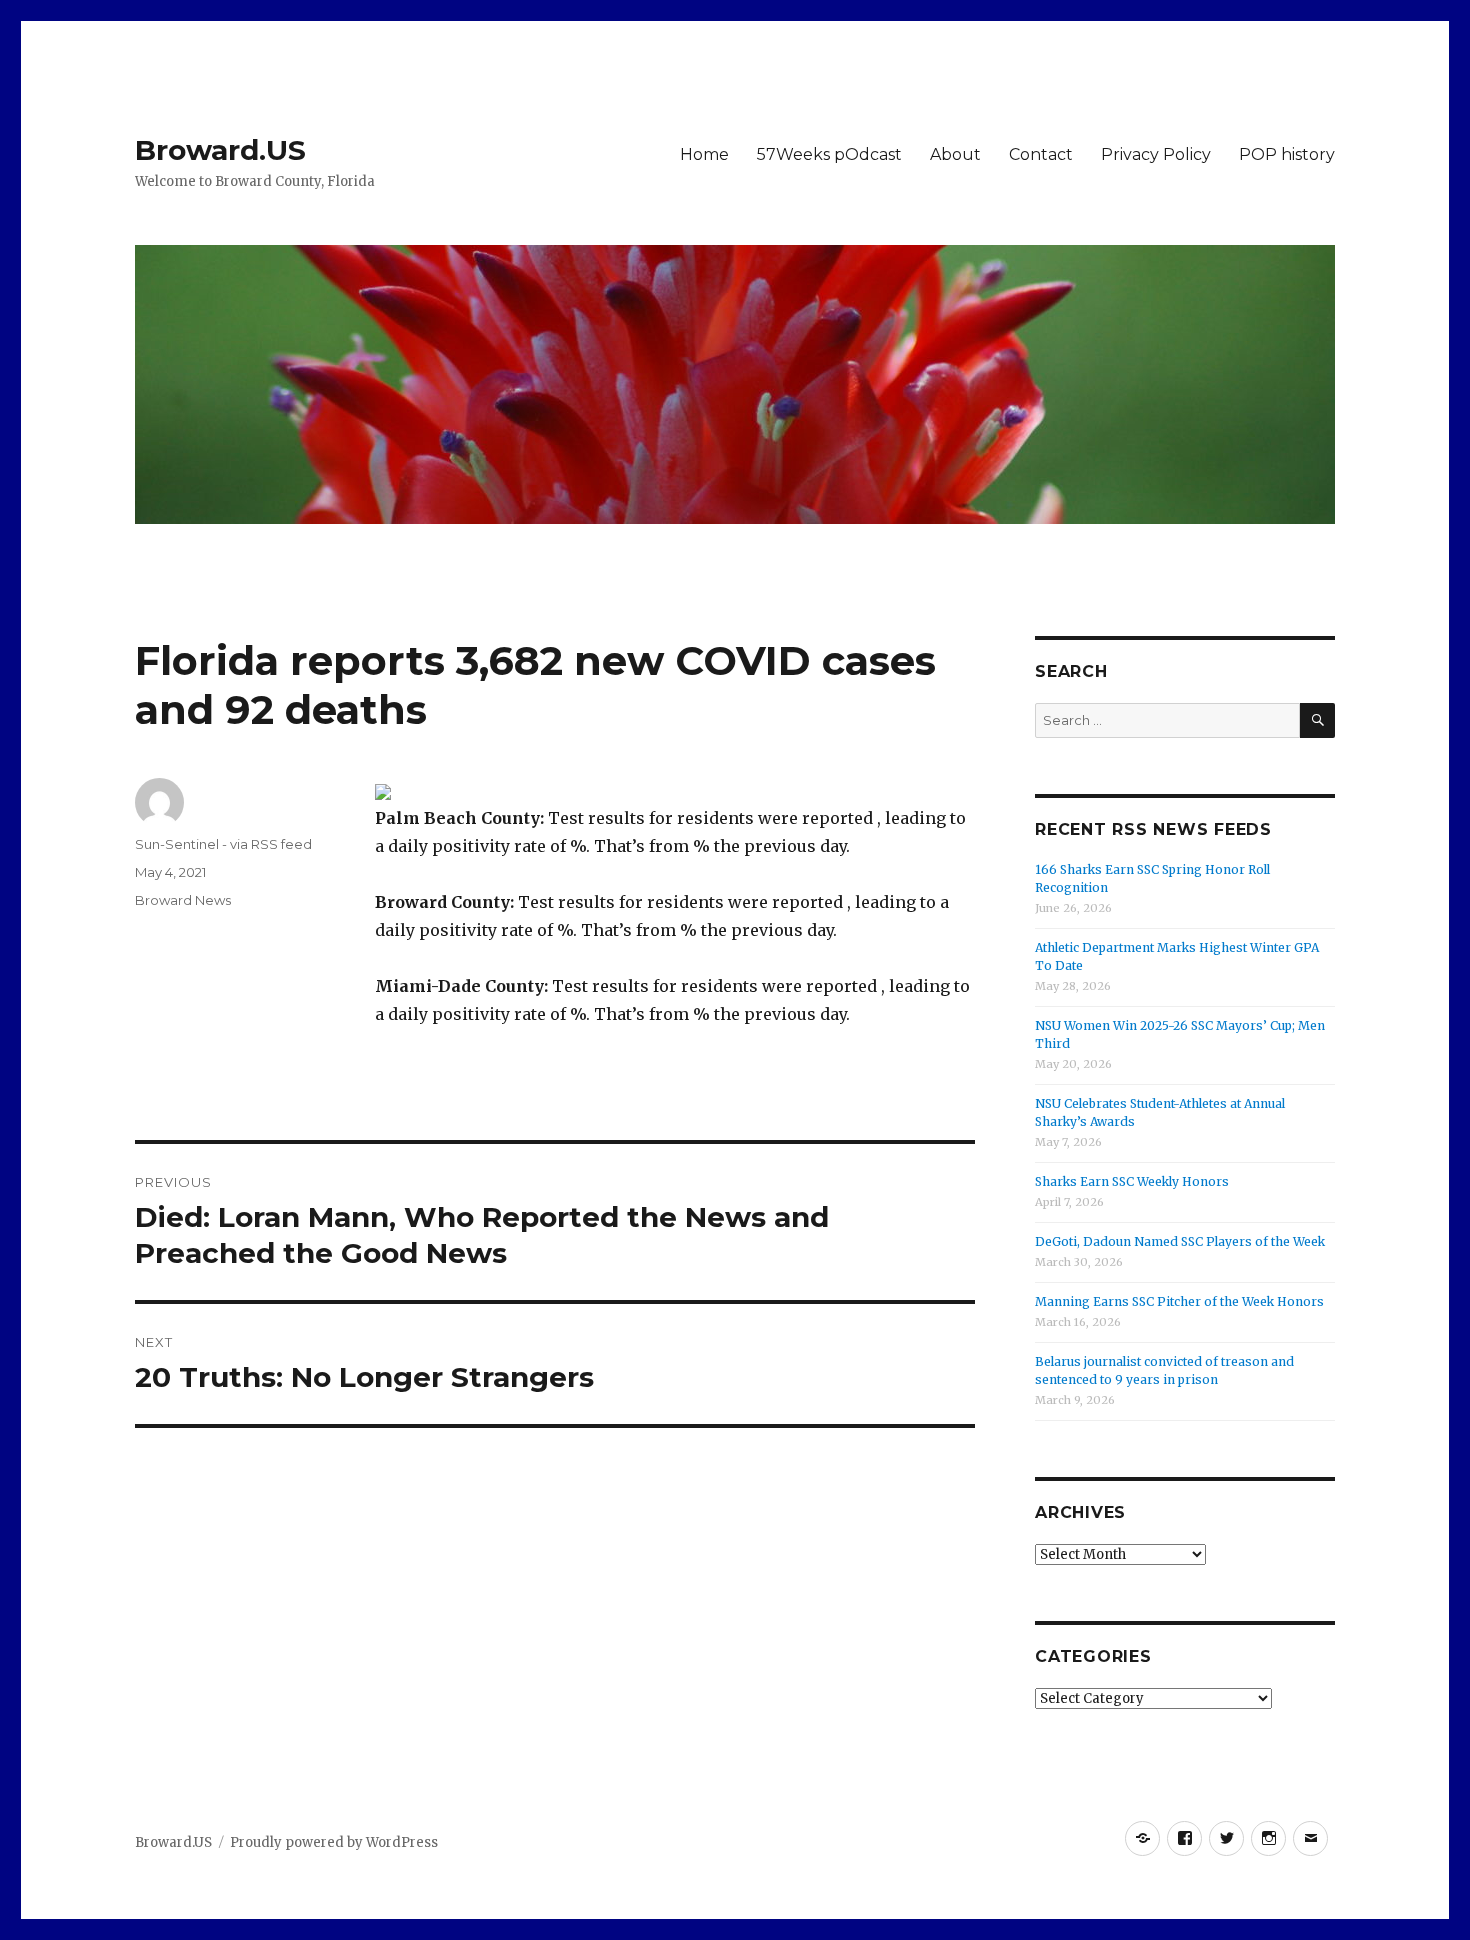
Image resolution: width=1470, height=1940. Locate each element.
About (955, 154)
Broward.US (220, 150)
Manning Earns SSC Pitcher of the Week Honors (1179, 1301)
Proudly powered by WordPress (334, 1842)
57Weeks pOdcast (829, 154)
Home (704, 154)
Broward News (183, 900)
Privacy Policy (1156, 154)
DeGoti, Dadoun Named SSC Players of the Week (1180, 1241)
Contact (1041, 154)
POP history (1287, 154)
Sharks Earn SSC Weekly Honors (1132, 1181)
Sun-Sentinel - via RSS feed (223, 844)
